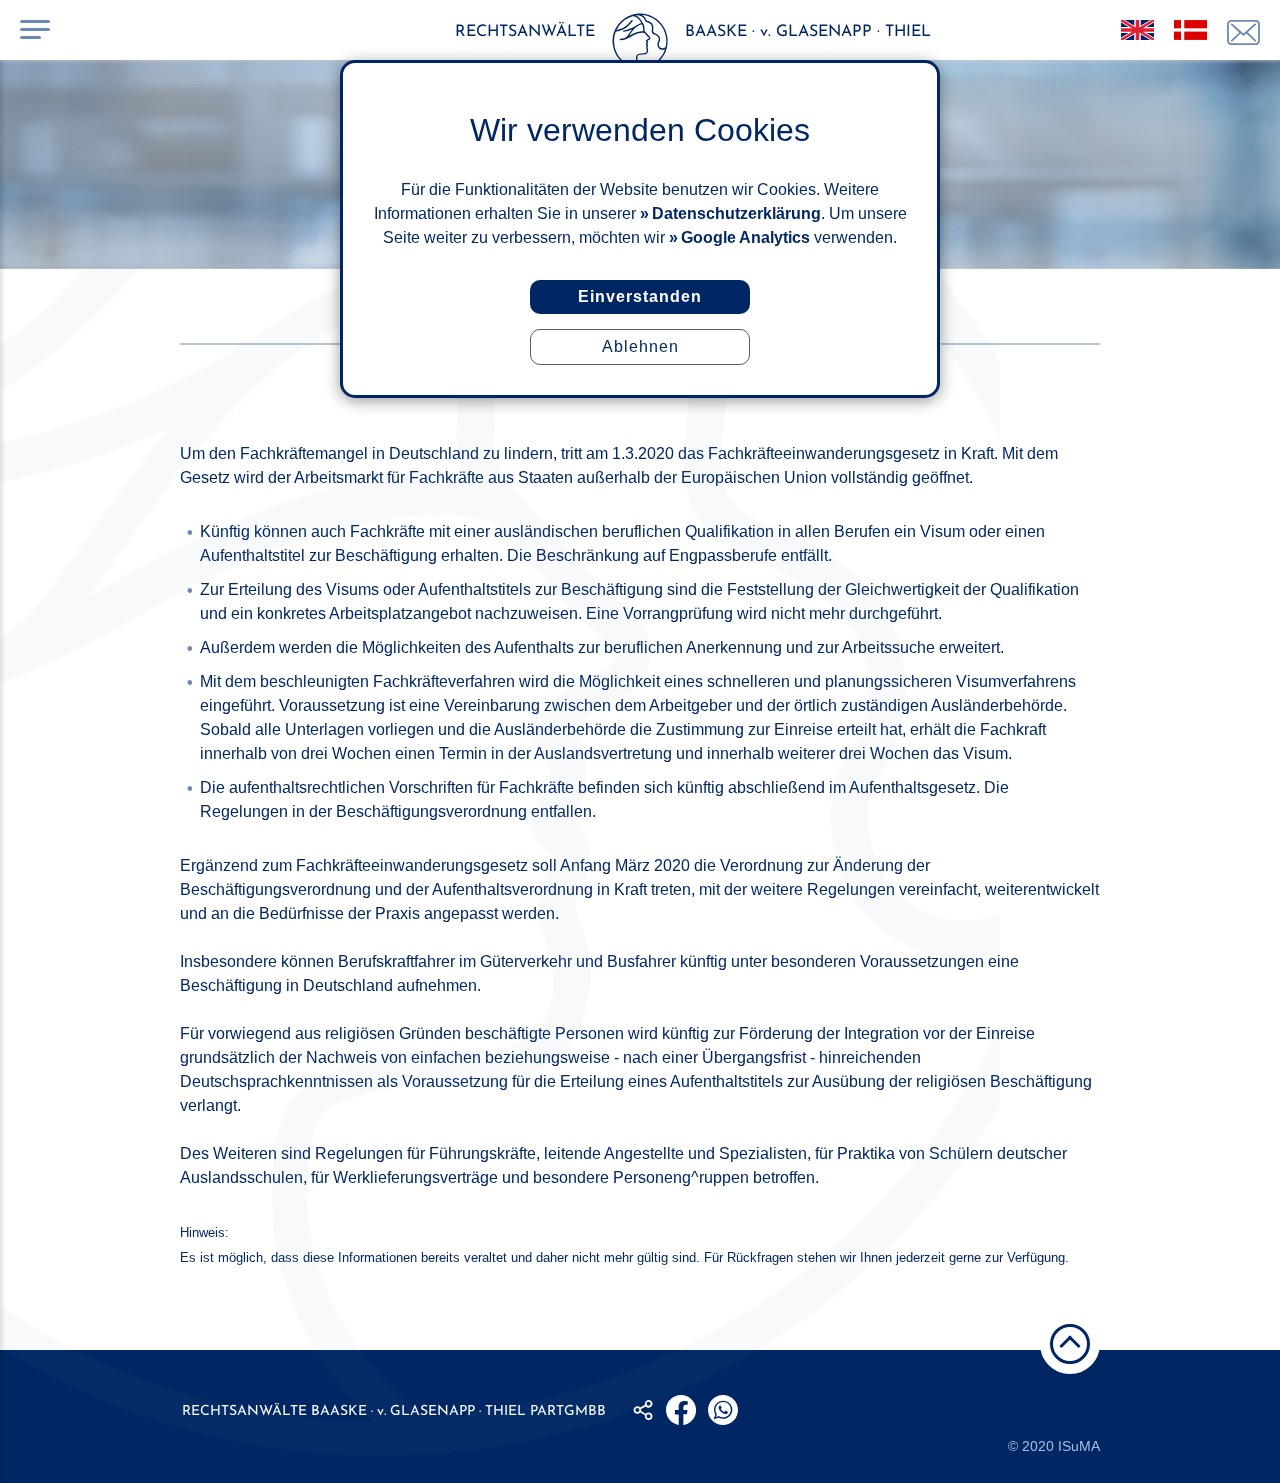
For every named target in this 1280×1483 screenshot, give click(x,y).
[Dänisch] (1190, 30)
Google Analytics (745, 237)
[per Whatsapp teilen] (723, 1410)
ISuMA (1079, 1446)
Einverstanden (640, 296)
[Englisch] (1137, 30)
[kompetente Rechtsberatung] (1243, 32)
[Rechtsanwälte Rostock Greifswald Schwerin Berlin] (640, 45)
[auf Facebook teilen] (681, 1410)
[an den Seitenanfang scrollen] (1070, 1344)
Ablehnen (640, 346)
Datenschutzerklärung (736, 213)
